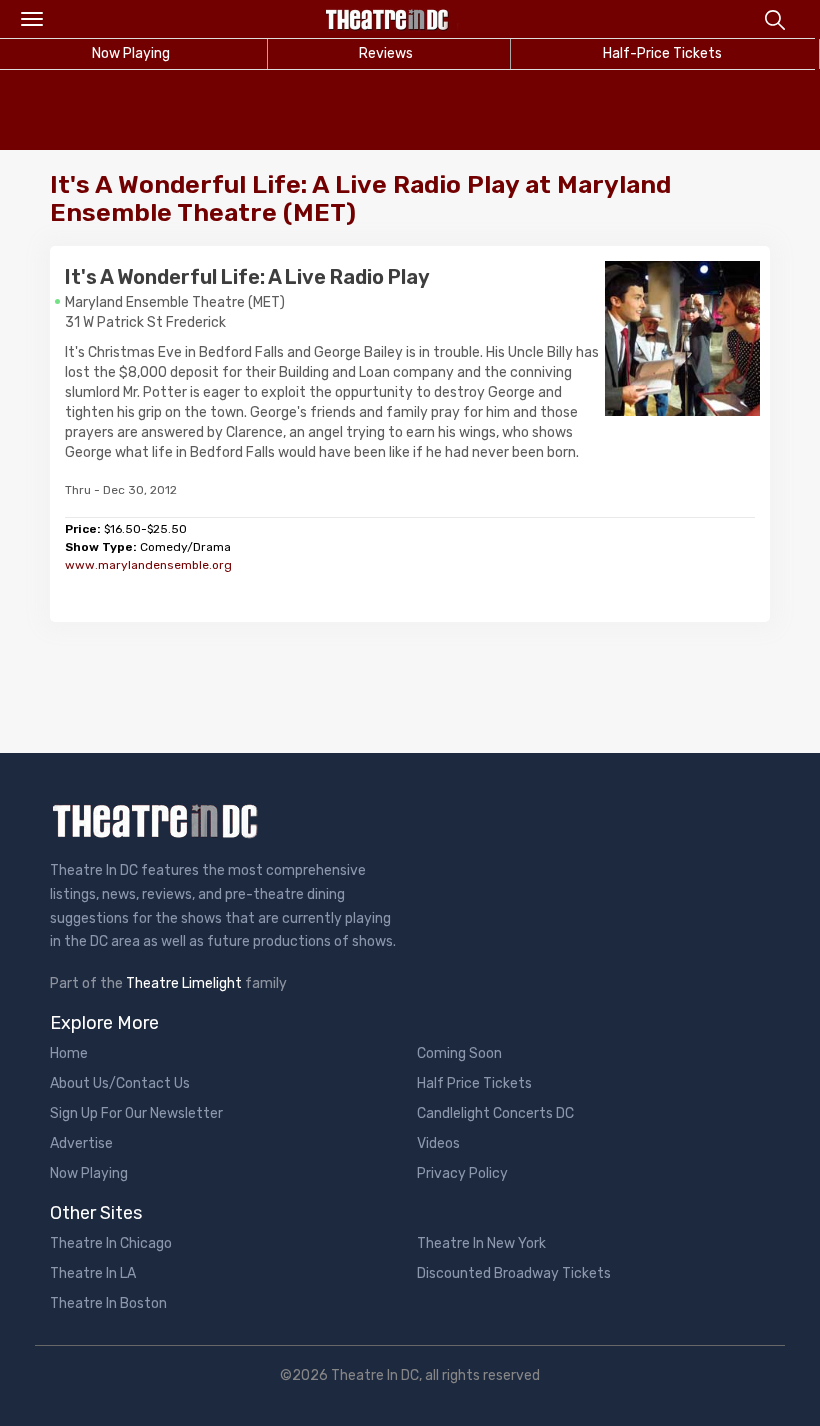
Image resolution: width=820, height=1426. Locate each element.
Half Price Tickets (474, 1083)
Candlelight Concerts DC (495, 1113)
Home (69, 1053)
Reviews (386, 53)
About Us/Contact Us (120, 1083)
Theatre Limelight (184, 983)
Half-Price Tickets (662, 53)
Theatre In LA (93, 1273)
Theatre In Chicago (111, 1243)
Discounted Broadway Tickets (514, 1273)
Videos (438, 1143)
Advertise (81, 1143)
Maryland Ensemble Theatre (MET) (175, 302)
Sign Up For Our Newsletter (136, 1113)
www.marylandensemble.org (148, 565)
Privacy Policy (462, 1173)
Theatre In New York (481, 1243)
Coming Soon (459, 1053)
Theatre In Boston (108, 1303)
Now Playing (89, 1173)
